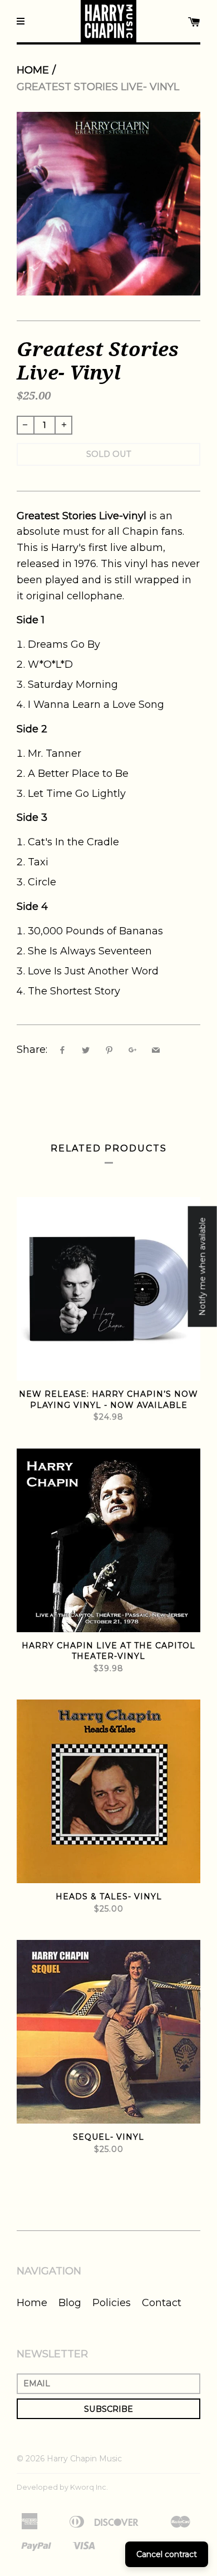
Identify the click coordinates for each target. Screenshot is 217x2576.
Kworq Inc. (89, 2487)
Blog (70, 2303)
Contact (162, 2303)
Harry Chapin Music (84, 2459)
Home (33, 70)
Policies (112, 2303)
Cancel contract (167, 2554)
